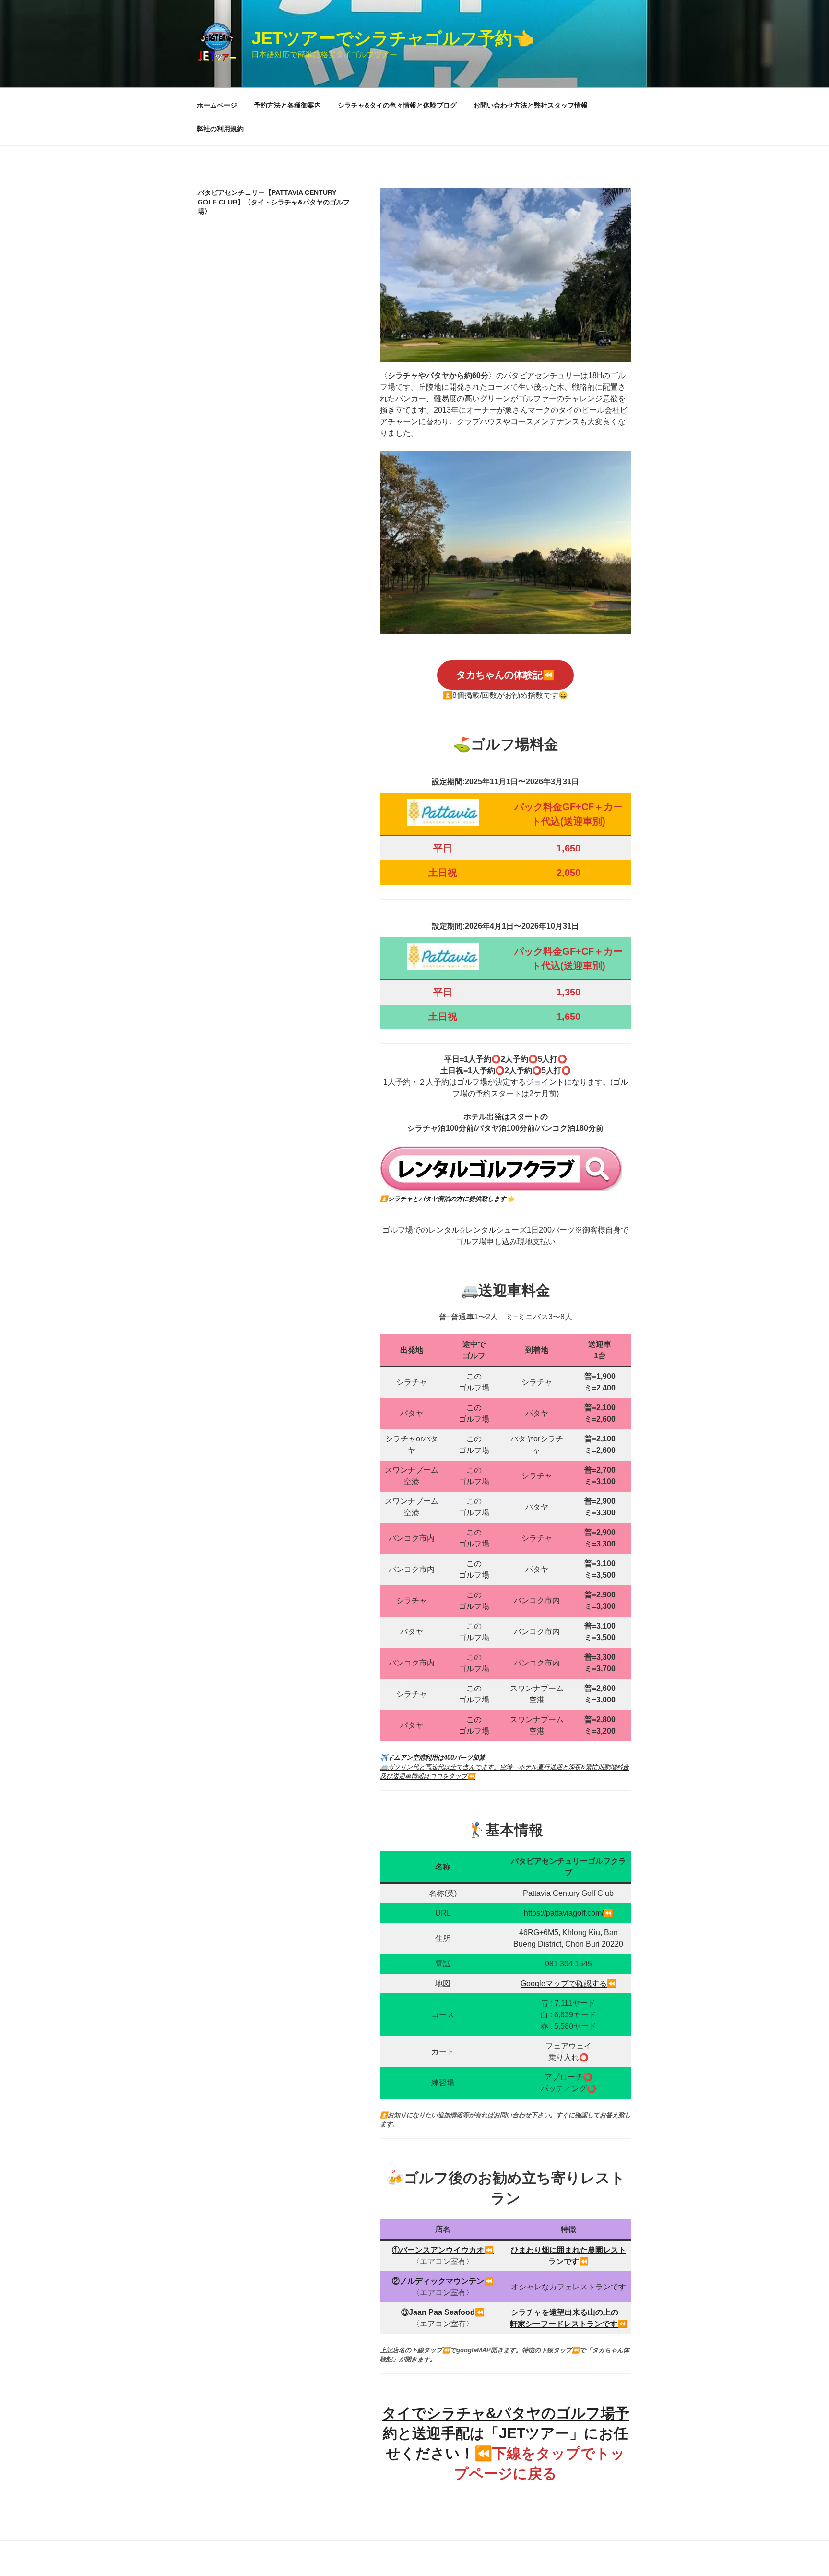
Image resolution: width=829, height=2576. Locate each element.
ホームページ (217, 105)
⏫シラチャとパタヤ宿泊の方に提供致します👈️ (447, 1199)
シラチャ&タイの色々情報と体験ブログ (397, 105)
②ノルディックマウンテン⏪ (443, 2281)
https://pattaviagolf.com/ (564, 1913)
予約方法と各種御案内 (287, 105)
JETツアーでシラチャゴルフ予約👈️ (393, 38)
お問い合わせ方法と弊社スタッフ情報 (531, 105)
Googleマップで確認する (564, 1983)
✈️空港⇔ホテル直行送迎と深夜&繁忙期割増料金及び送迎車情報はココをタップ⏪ (504, 1767)
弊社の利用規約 (220, 129)
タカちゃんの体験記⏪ (505, 675)
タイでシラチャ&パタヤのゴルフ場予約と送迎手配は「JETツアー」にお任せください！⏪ (506, 2433)
